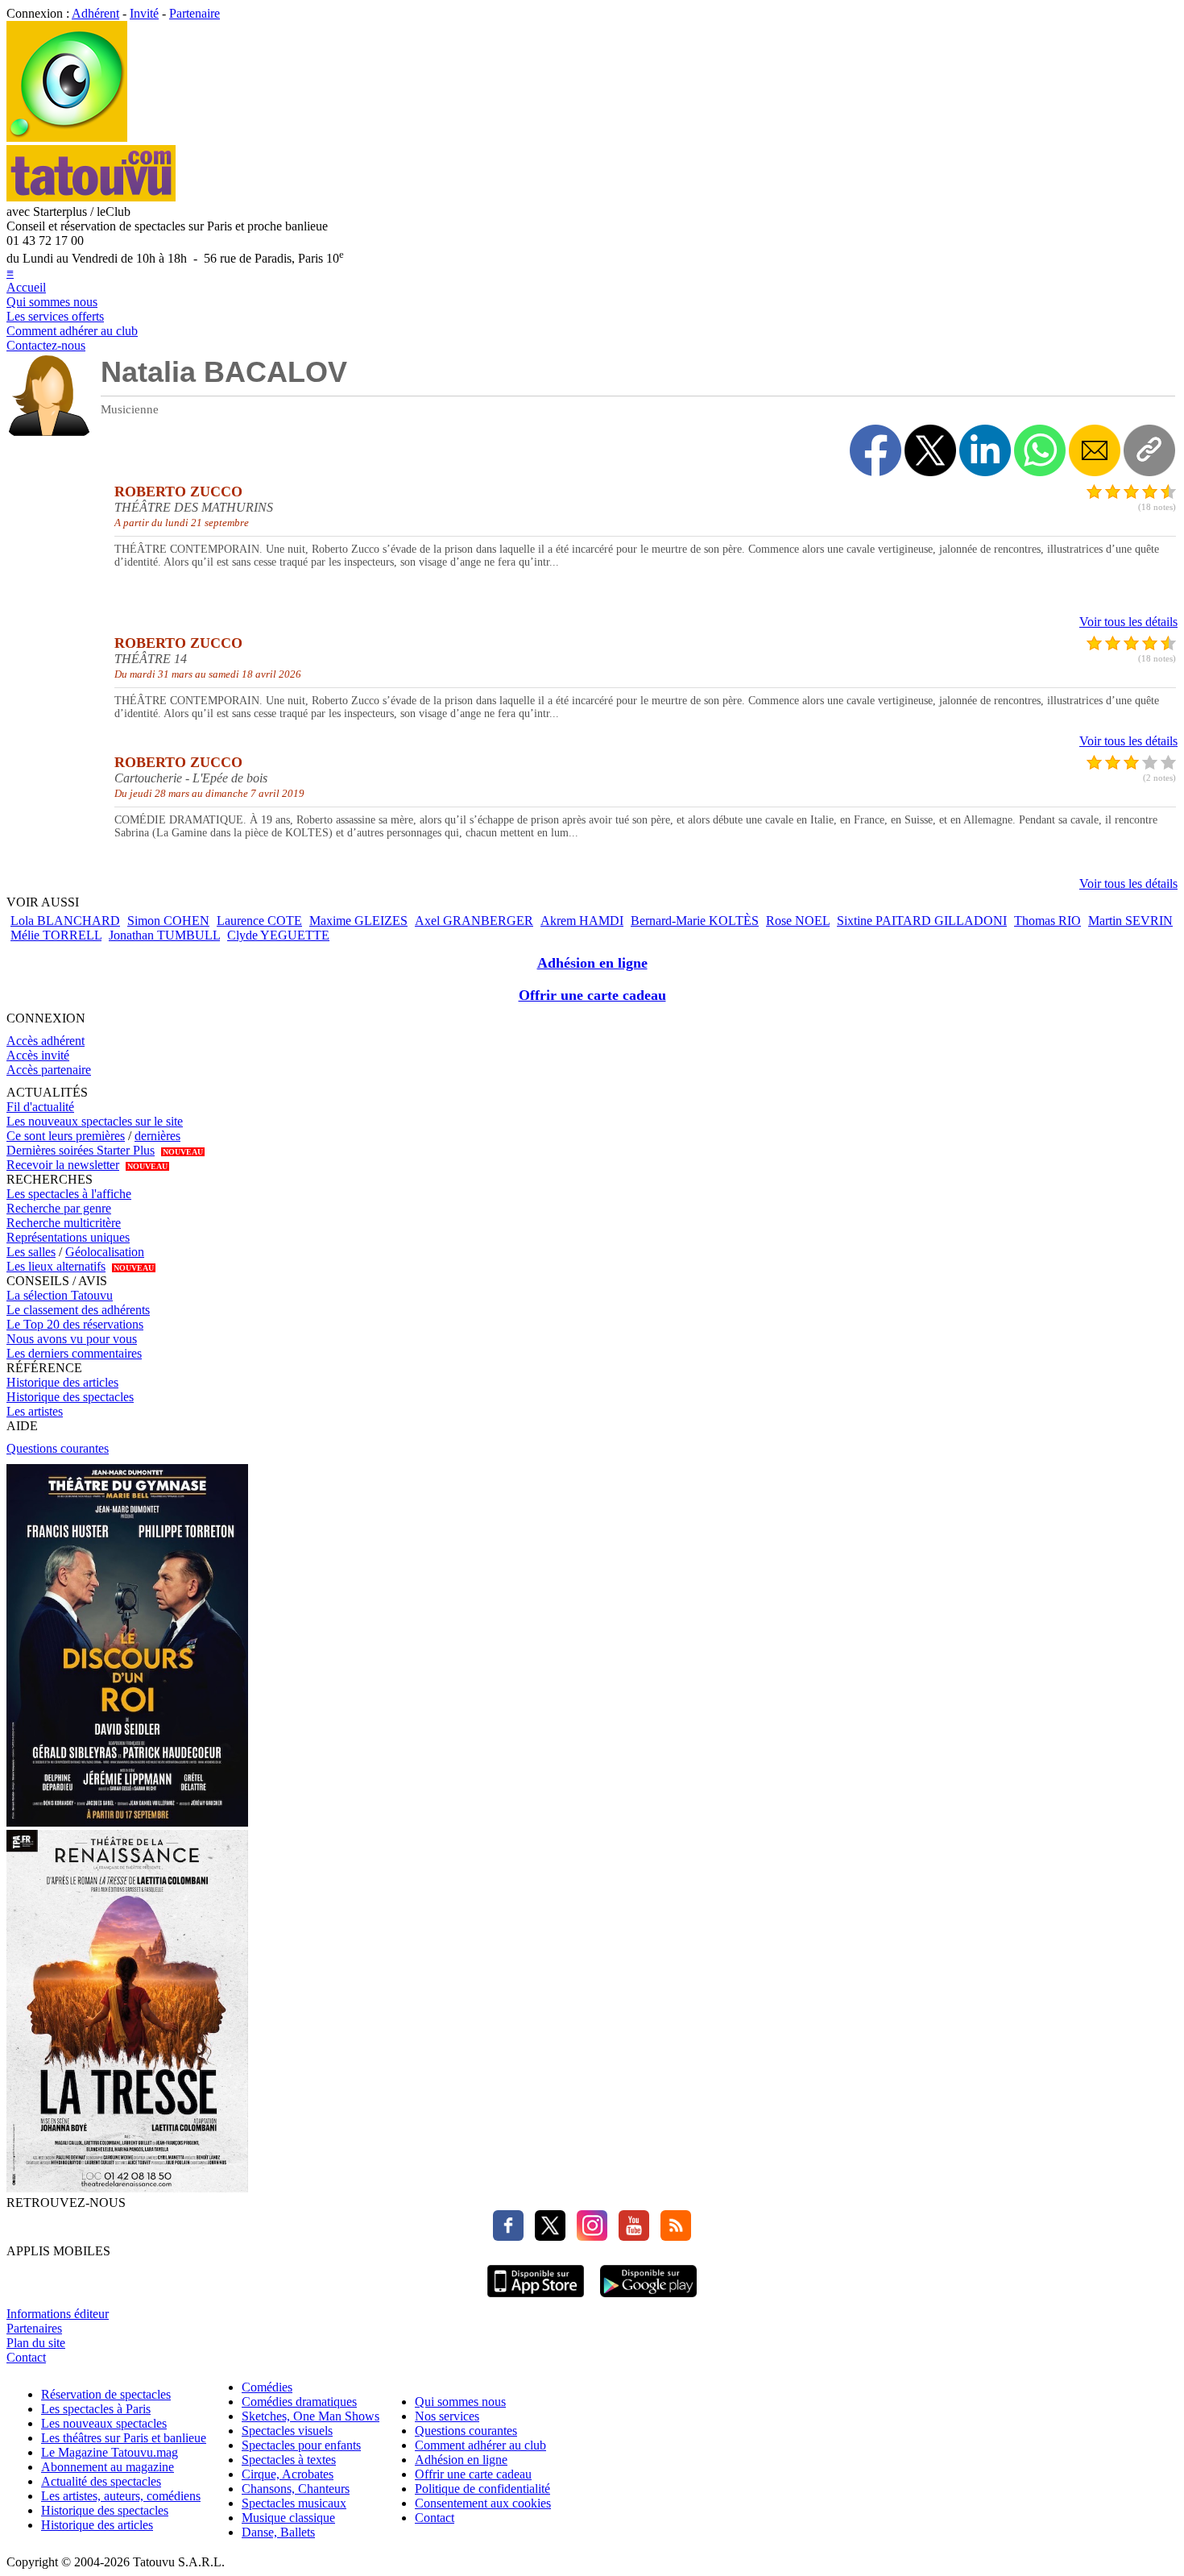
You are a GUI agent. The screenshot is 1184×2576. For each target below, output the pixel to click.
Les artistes (35, 1411)
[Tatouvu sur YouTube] (630, 2236)
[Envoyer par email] (1095, 450)
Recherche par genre (59, 1208)
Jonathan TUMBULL (164, 935)
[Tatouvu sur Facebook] (508, 2236)
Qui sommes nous (52, 302)
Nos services (447, 2416)
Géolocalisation (105, 1252)
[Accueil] (67, 137)
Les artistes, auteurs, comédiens (121, 2496)
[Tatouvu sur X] (546, 2236)
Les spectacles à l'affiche (69, 1194)
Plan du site (36, 2343)
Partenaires (34, 2328)
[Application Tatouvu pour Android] (648, 2299)
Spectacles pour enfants (301, 2445)
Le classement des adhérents (78, 1310)
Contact (26, 2357)
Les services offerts (55, 316)
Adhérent (95, 13)
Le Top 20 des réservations (75, 1324)
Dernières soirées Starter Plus (81, 1150)
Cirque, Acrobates (288, 2474)
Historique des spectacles (70, 1397)
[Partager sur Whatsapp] (1040, 450)
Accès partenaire (49, 1070)
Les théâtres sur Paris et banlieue (124, 2438)
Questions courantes (58, 1448)
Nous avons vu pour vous (72, 1339)
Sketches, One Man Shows (310, 2416)
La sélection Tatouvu (60, 1295)
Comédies (267, 2387)
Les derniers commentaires (74, 1353)
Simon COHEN (168, 921)
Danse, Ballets (278, 2532)
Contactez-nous (46, 345)
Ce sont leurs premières (66, 1136)
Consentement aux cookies (483, 2503)
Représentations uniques (68, 1237)
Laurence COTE (259, 921)
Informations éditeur (58, 2314)
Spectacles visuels (287, 2431)
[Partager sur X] (930, 450)
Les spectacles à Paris (96, 2409)
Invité (144, 13)
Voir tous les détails (1128, 622)
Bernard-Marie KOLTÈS (695, 921)
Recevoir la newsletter (63, 1165)
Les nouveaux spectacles (104, 2423)
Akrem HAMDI (582, 921)
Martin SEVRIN (1130, 921)
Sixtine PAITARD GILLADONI (922, 921)
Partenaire (195, 13)
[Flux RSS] (672, 2236)
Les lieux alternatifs (56, 1266)
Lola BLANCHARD (65, 921)
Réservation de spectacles (106, 2394)
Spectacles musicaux (294, 2503)
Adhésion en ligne (592, 963)
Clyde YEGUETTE (278, 935)
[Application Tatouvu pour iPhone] (536, 2299)
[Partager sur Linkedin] (985, 450)
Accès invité (38, 1055)
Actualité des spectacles (101, 2481)
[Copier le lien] (1149, 450)
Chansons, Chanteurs (296, 2489)
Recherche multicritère (64, 1223)
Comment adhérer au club (72, 331)
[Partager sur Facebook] (876, 450)
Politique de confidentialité (482, 2489)
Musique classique (288, 2518)
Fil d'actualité (40, 1107)
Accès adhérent (46, 1041)
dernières (157, 1136)
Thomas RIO (1047, 921)
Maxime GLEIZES (358, 921)
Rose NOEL (798, 921)
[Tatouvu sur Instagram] (588, 2236)
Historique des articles (62, 1382)
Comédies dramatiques (299, 2402)
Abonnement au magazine (108, 2467)
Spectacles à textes (289, 2460)
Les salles (31, 1252)
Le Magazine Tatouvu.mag (110, 2452)
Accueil (26, 287)
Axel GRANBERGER (474, 921)
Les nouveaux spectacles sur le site (95, 1121)
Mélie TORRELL (56, 935)
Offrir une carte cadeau (592, 995)
